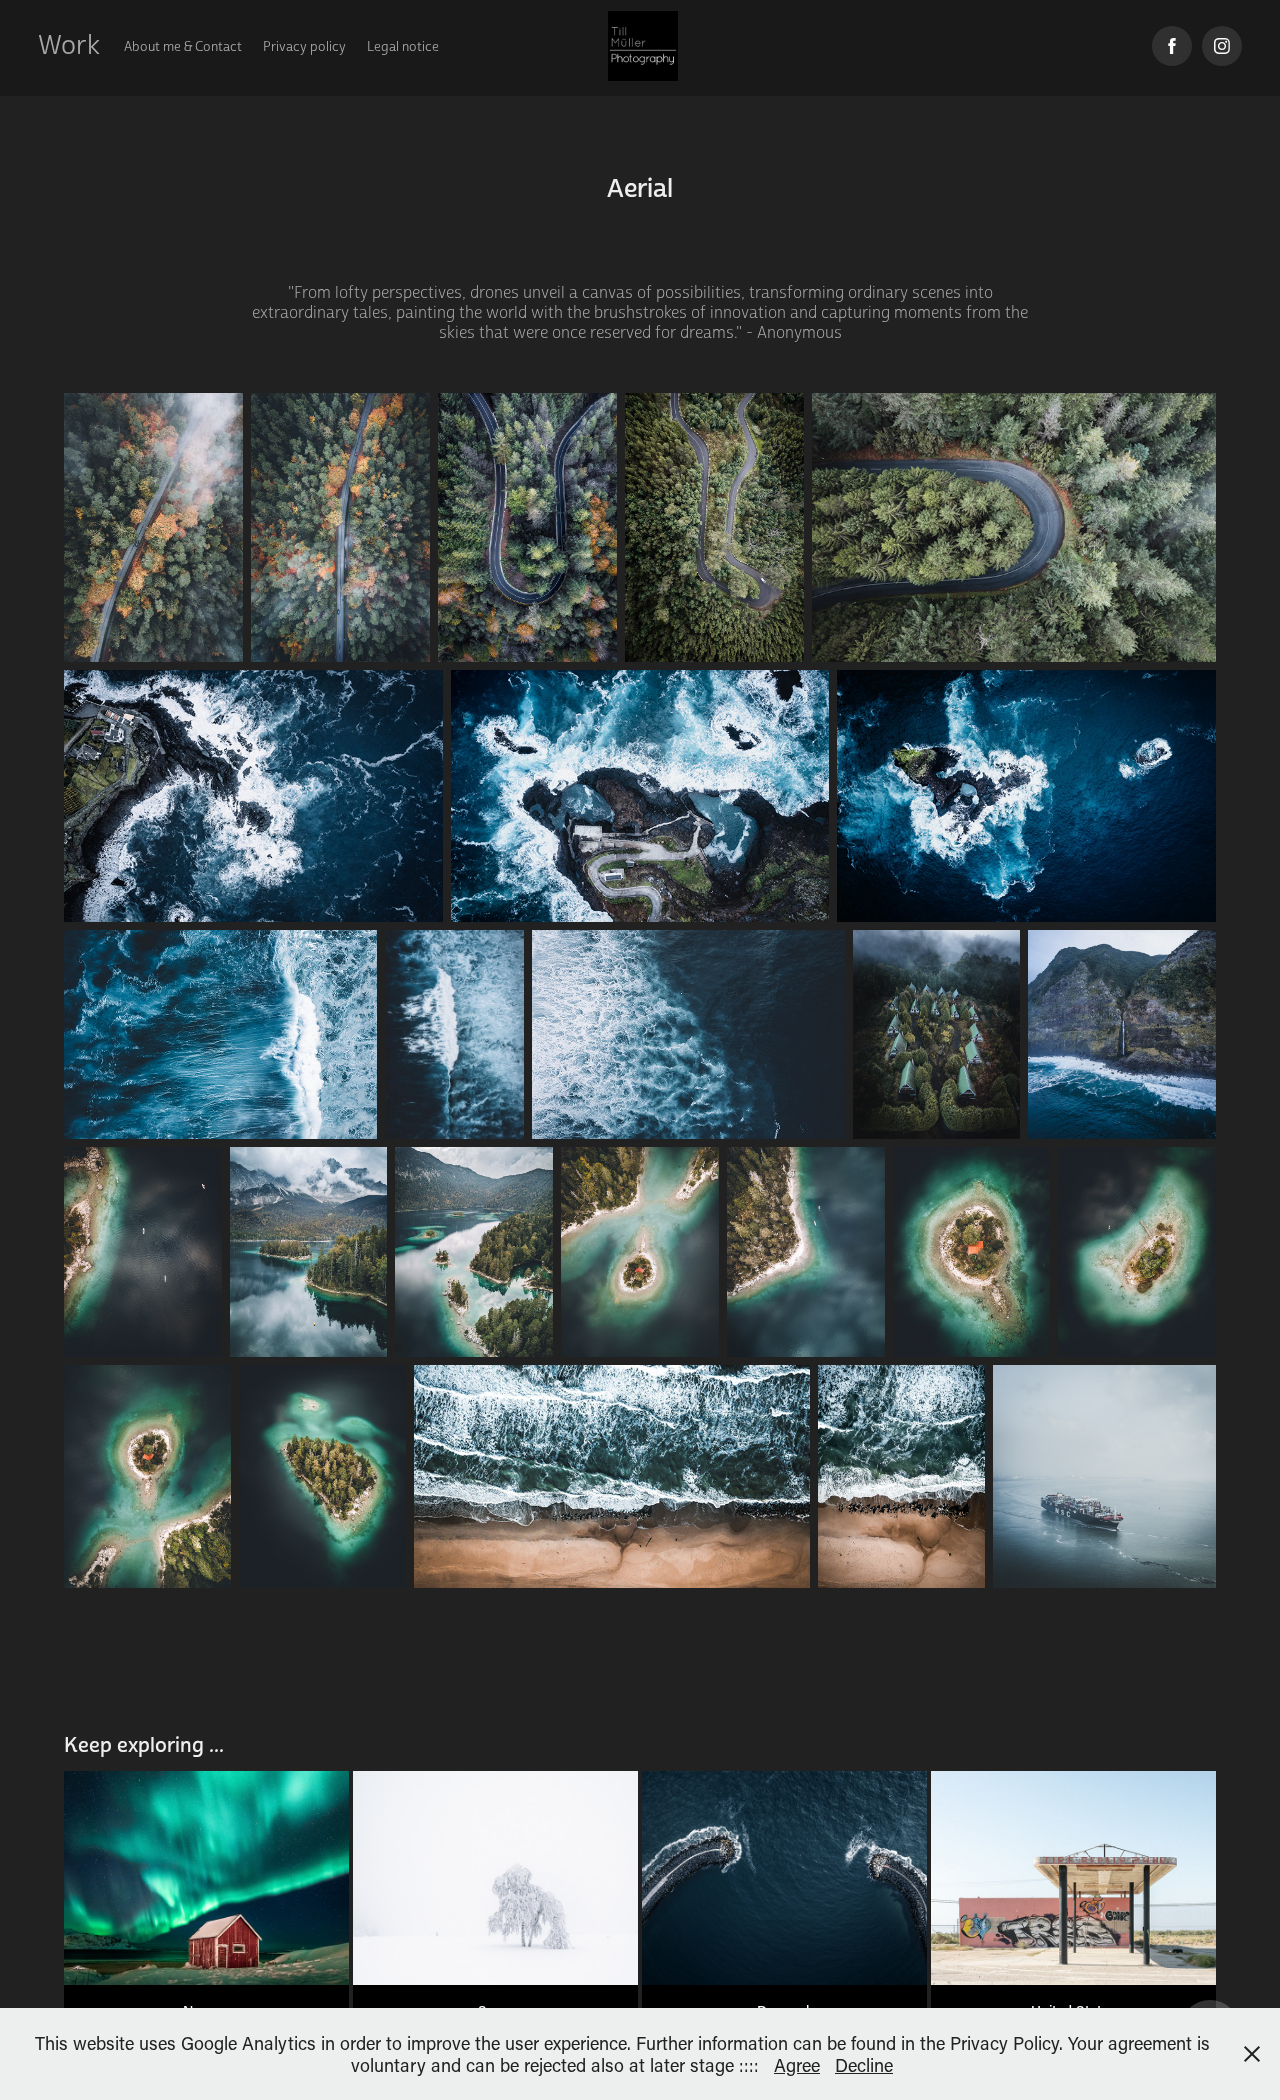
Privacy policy (304, 47)
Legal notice (403, 47)
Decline (864, 2065)
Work (69, 45)
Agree (797, 2065)
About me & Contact (183, 47)
